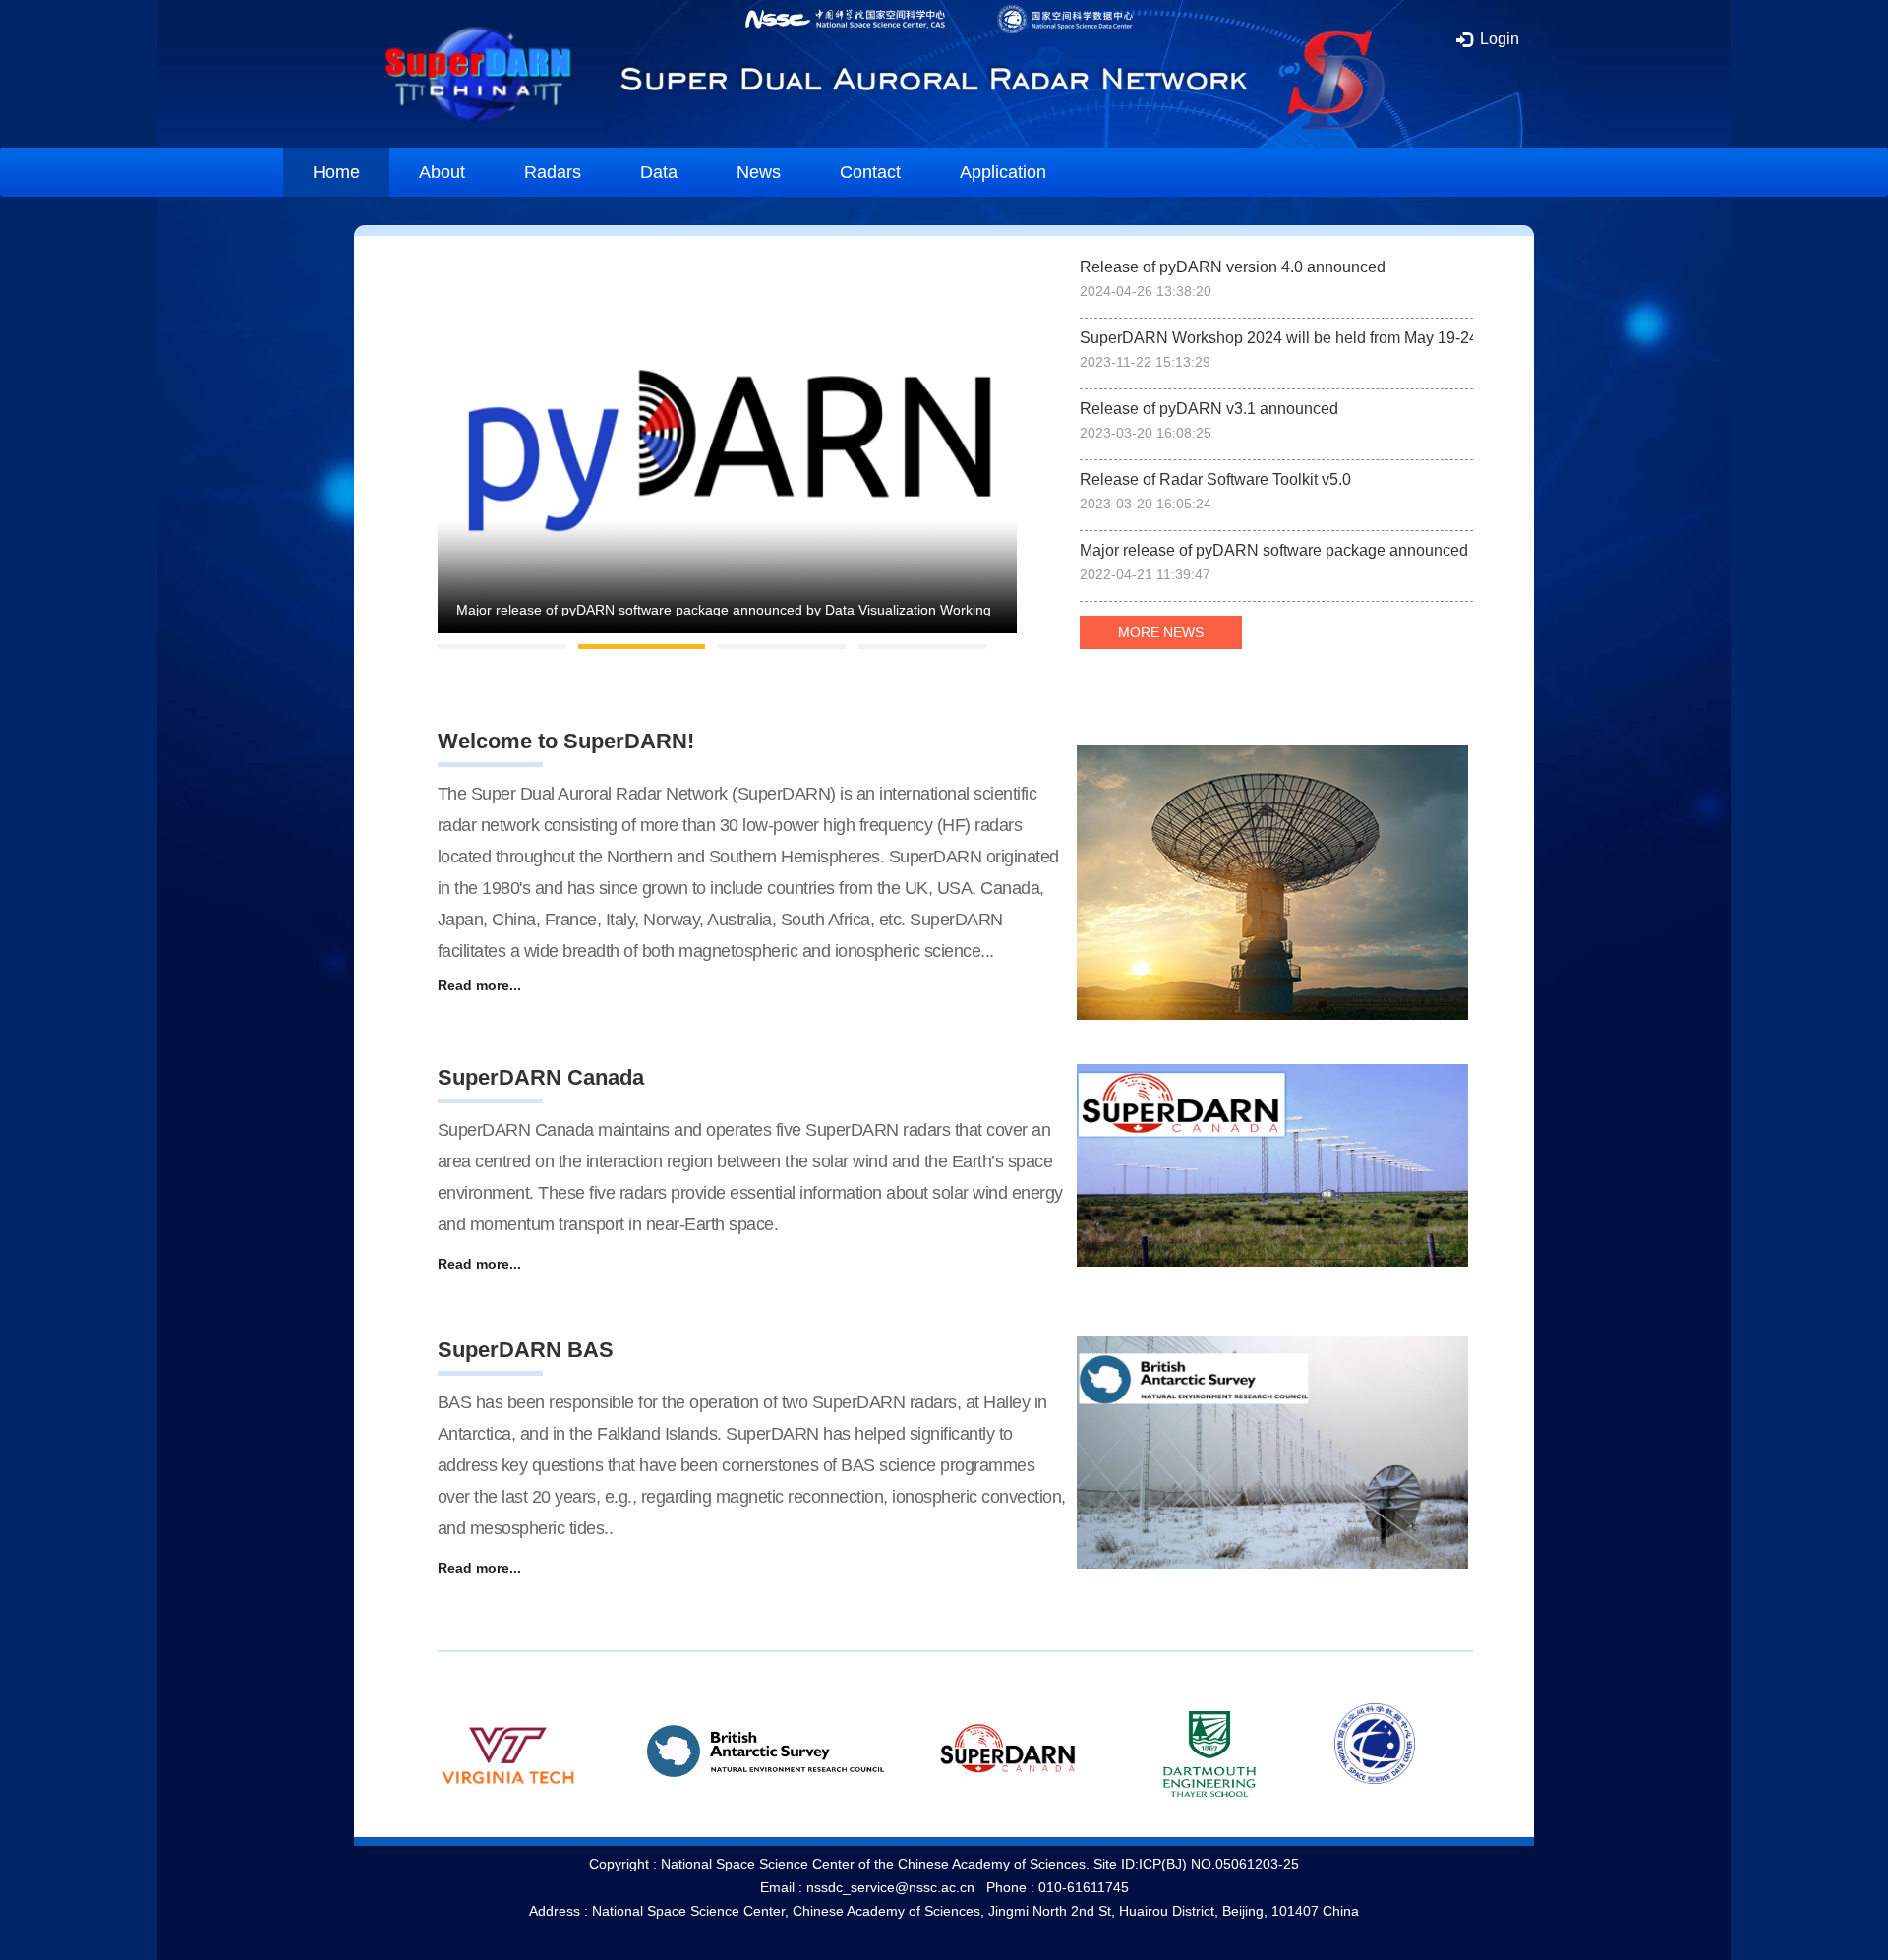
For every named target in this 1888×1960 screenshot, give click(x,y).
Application (1003, 172)
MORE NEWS (1161, 632)
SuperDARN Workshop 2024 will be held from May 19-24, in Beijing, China (1276, 338)
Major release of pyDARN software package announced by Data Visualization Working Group (1276, 550)
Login (1498, 39)
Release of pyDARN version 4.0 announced (1233, 267)
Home (336, 172)
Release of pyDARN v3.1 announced (1209, 409)
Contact (870, 172)
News (759, 172)
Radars (553, 172)
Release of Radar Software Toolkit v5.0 (1215, 479)
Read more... (479, 985)
